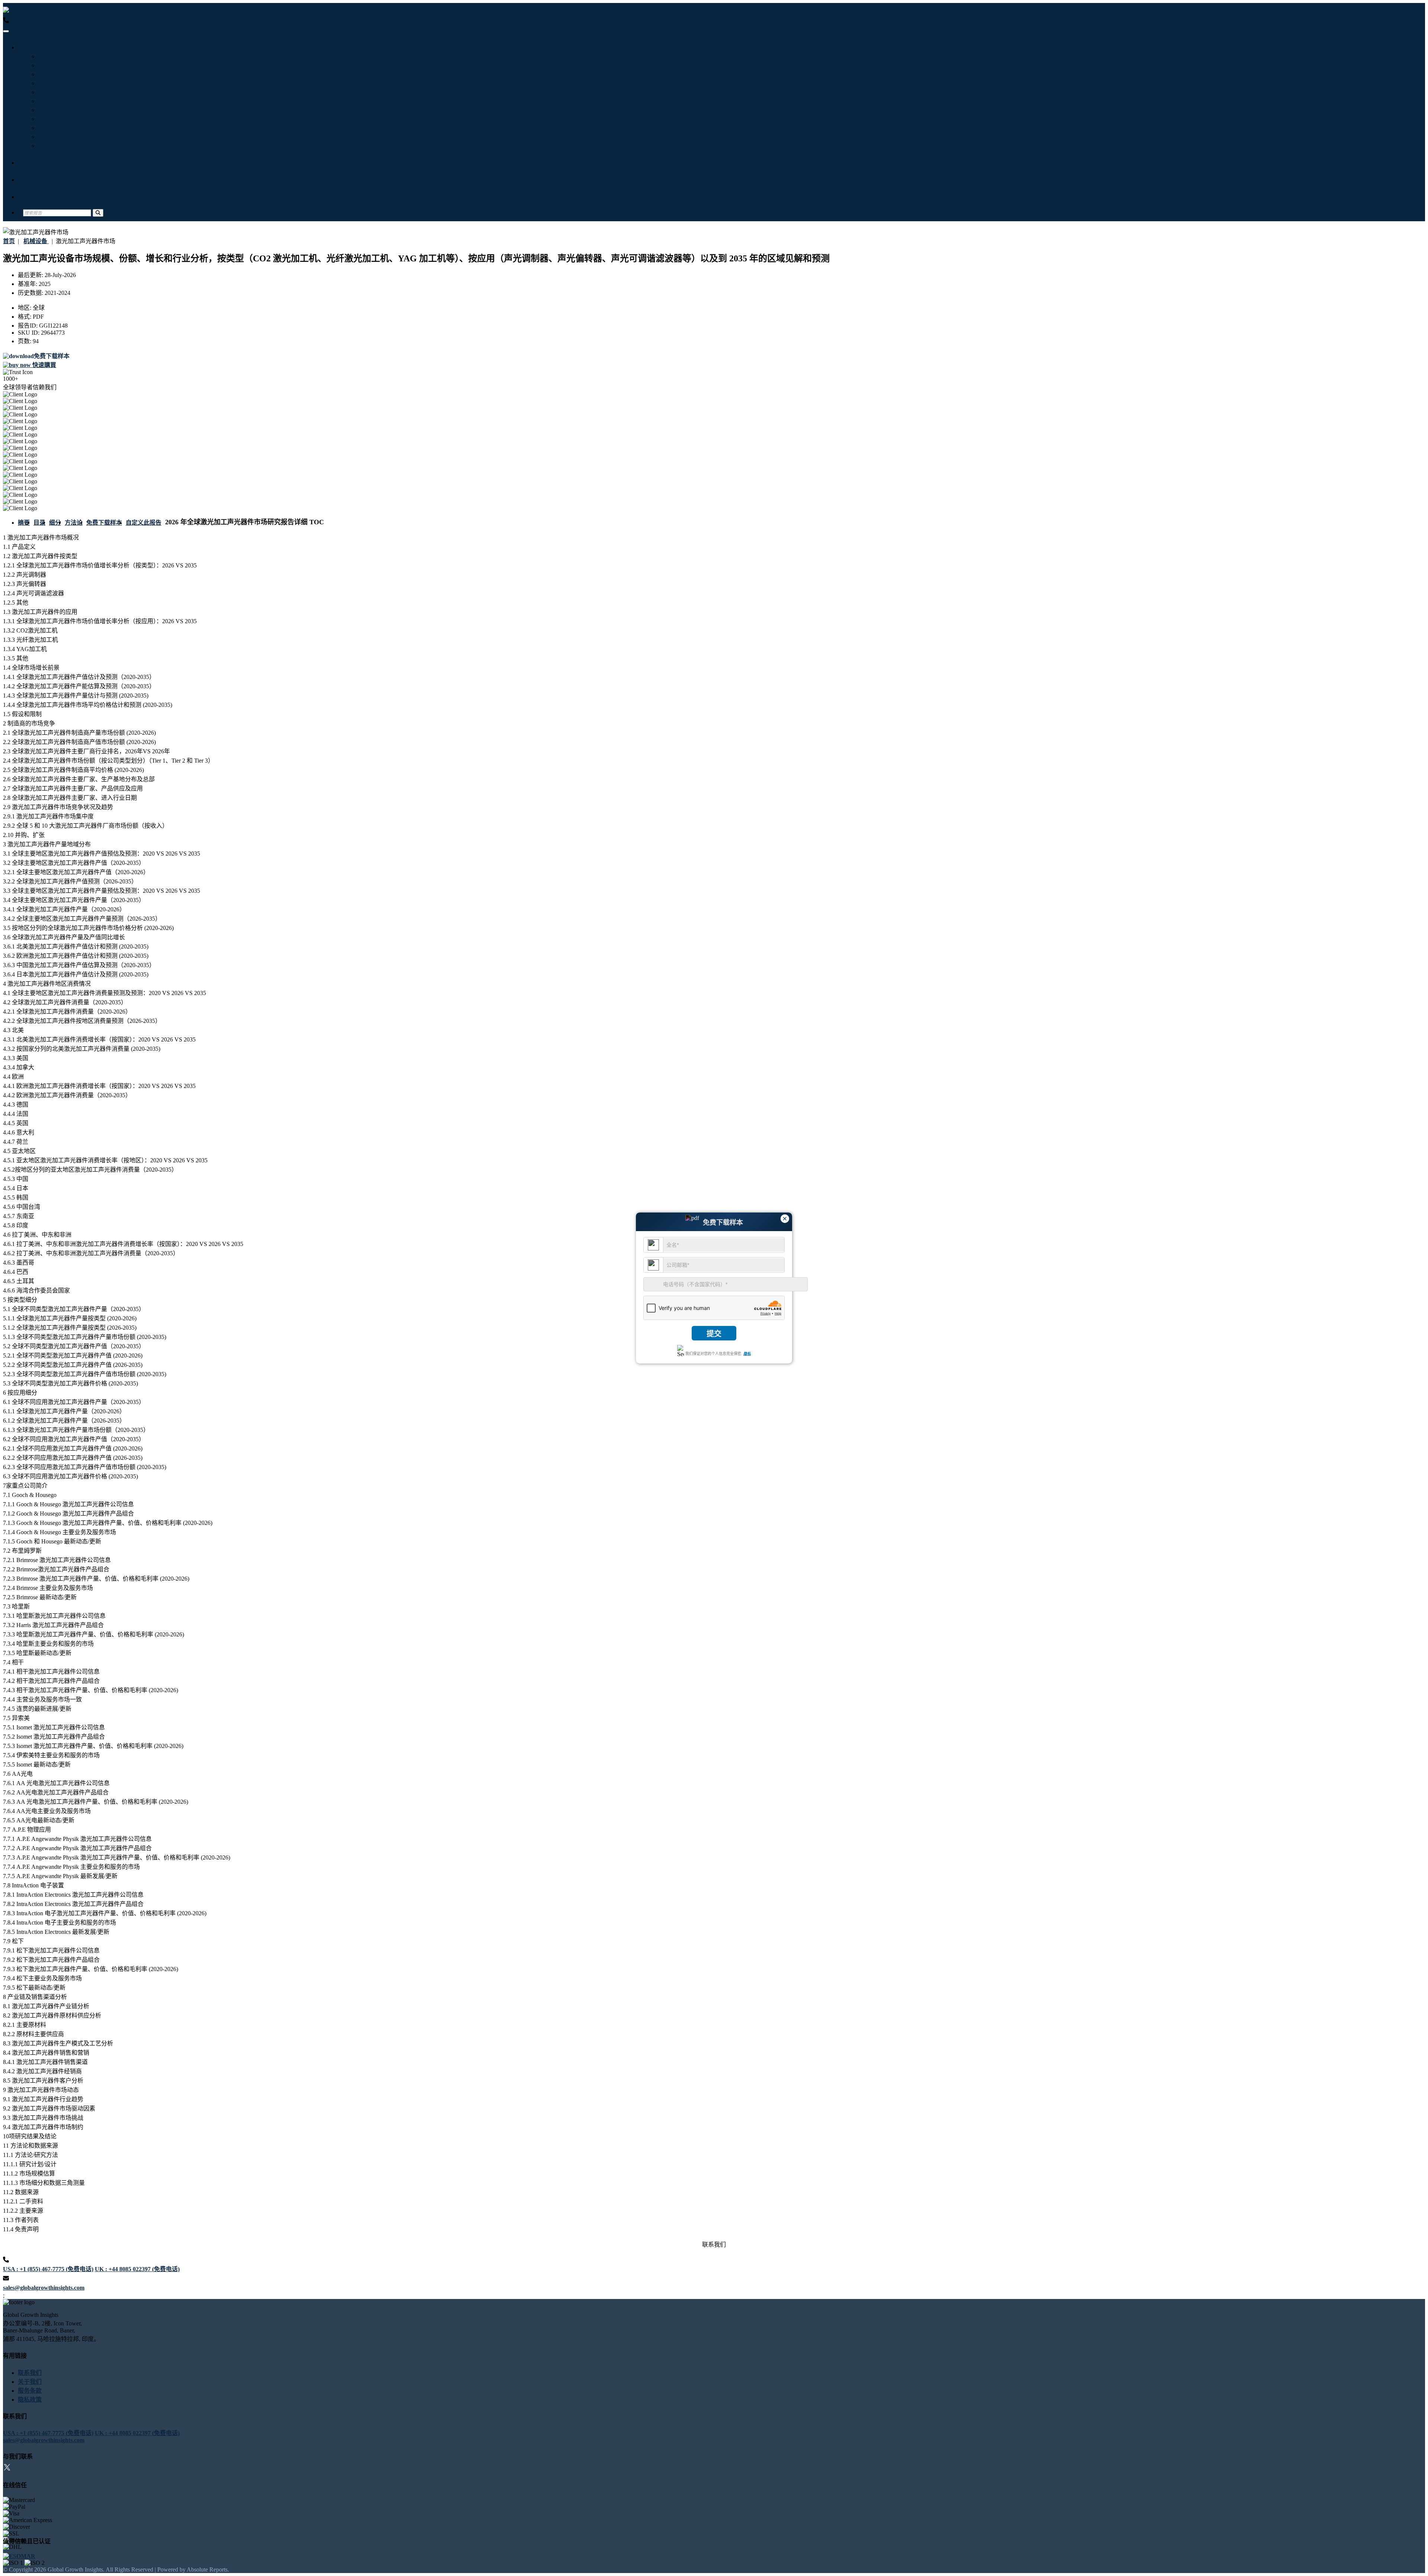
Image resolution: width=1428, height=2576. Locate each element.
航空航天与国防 (60, 110)
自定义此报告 (144, 523)
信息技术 (51, 56)
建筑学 (48, 137)
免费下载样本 (104, 523)
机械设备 (51, 74)
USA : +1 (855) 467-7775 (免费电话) (54, 22)
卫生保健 (51, 65)
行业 (29, 47)
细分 (55, 523)
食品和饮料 (54, 92)
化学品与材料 (57, 128)
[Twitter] (7, 2468)
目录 (39, 523)
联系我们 (35, 197)
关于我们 (35, 180)
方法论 (74, 523)
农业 (45, 119)
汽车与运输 (54, 83)
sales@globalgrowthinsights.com (44, 2288)
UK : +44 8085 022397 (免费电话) (143, 22)
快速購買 (44, 365)
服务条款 (30, 2391)
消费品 (48, 146)
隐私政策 (30, 2400)
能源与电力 (54, 101)
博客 (29, 163)
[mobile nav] (6, 31)
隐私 (747, 1354)
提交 (714, 1334)
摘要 (24, 523)
